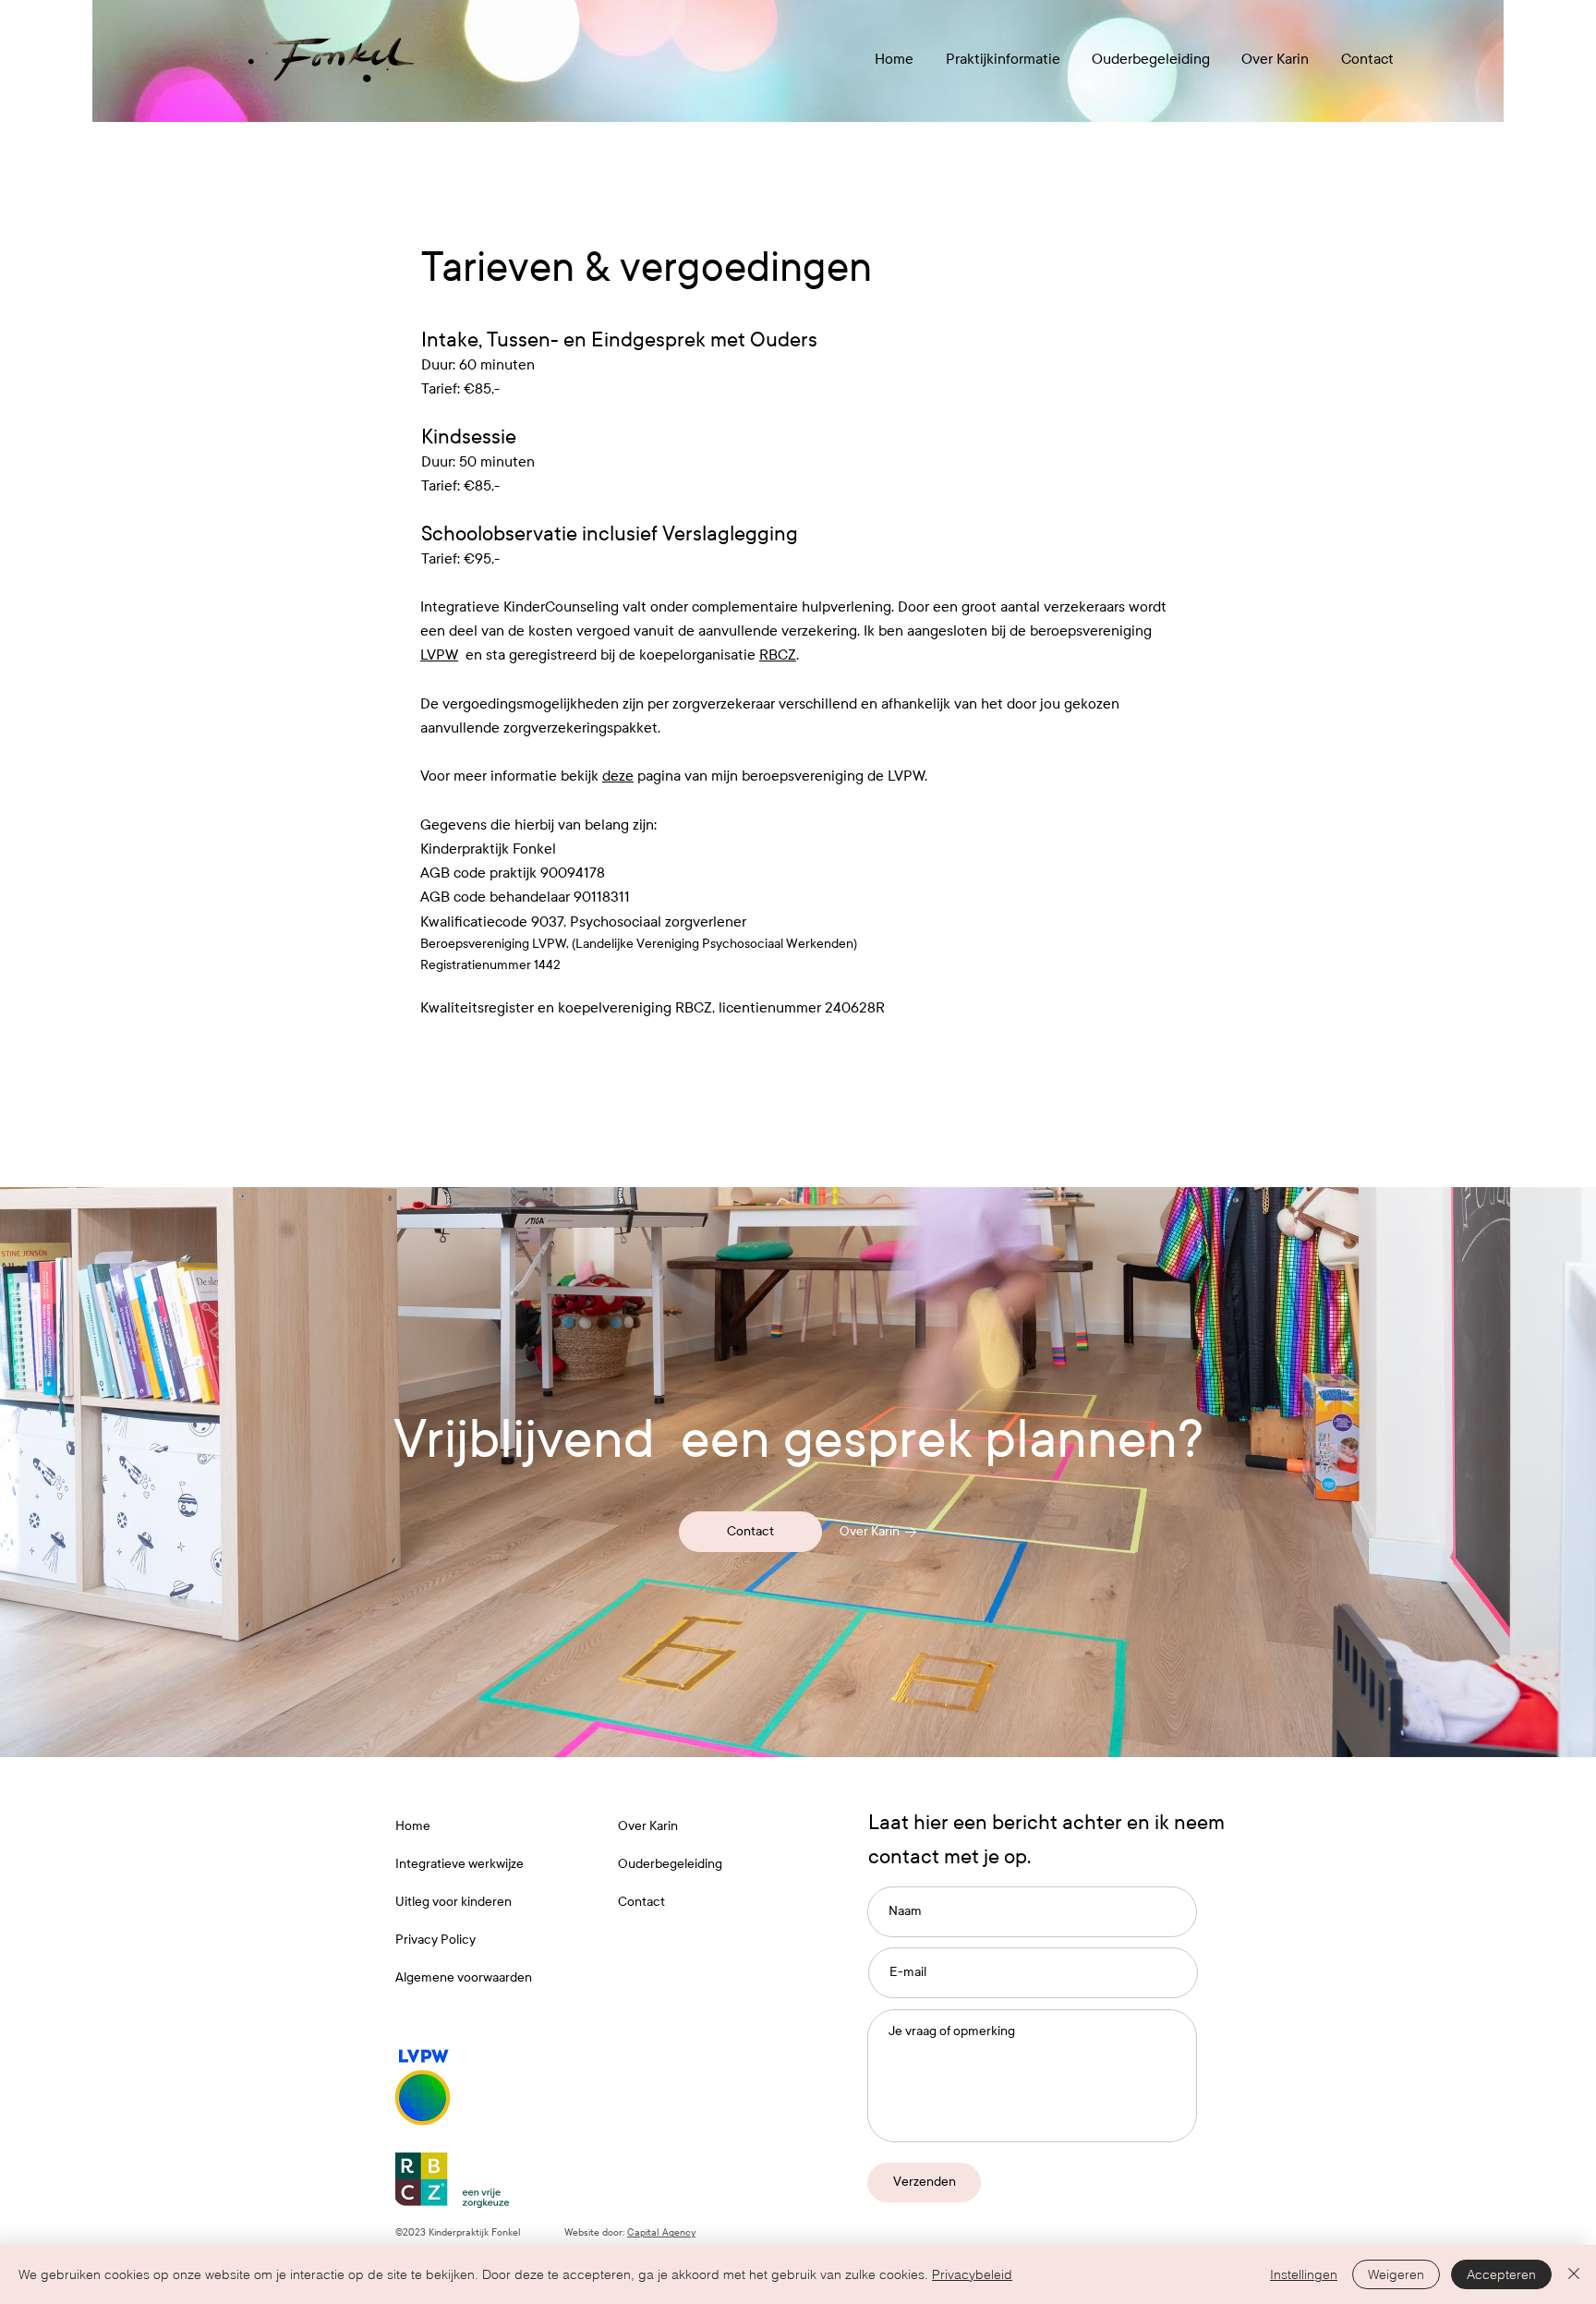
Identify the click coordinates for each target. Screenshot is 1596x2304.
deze (618, 776)
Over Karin (648, 1826)
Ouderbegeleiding (670, 1864)
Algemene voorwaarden (464, 1977)
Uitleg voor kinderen (453, 1902)
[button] (1002, 59)
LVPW (439, 655)
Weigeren (1396, 2274)
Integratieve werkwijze (459, 1864)
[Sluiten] (1574, 2274)
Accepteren (1501, 2274)
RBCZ (778, 655)
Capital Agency (661, 2232)
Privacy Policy (435, 1940)
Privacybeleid (972, 2274)
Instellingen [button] (1304, 2274)
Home (413, 1826)
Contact (641, 1902)
